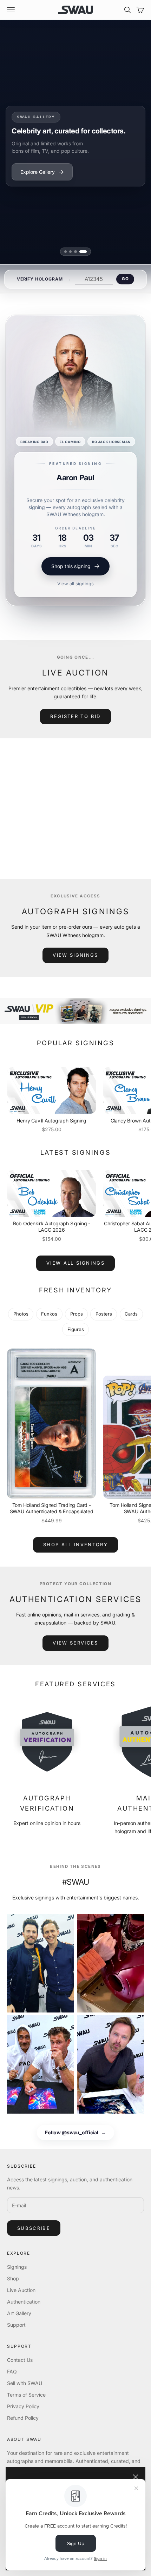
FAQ (12, 2371)
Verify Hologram (40, 279)
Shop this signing (71, 541)
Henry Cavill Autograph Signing (51, 1121)
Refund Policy (23, 2418)
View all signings (75, 558)
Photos (21, 1314)
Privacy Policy (23, 2406)
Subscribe (34, 2228)
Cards (131, 1314)
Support (16, 2325)
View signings (75, 955)
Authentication (24, 2302)
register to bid (75, 716)
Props (77, 1314)
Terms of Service (26, 2395)
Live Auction (21, 2290)
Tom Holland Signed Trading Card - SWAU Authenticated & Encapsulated (52, 1508)
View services (75, 1643)
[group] (75, 1011)
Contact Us (20, 2360)
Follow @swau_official (75, 2132)
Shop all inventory (75, 1544)
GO (125, 279)
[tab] (65, 252)
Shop (13, 2278)
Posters (104, 1314)
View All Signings (75, 1263)
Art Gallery (19, 2313)
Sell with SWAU (25, 2383)
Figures (76, 1329)
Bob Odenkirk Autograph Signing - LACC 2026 (52, 1227)
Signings (17, 2267)
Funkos (49, 1314)
